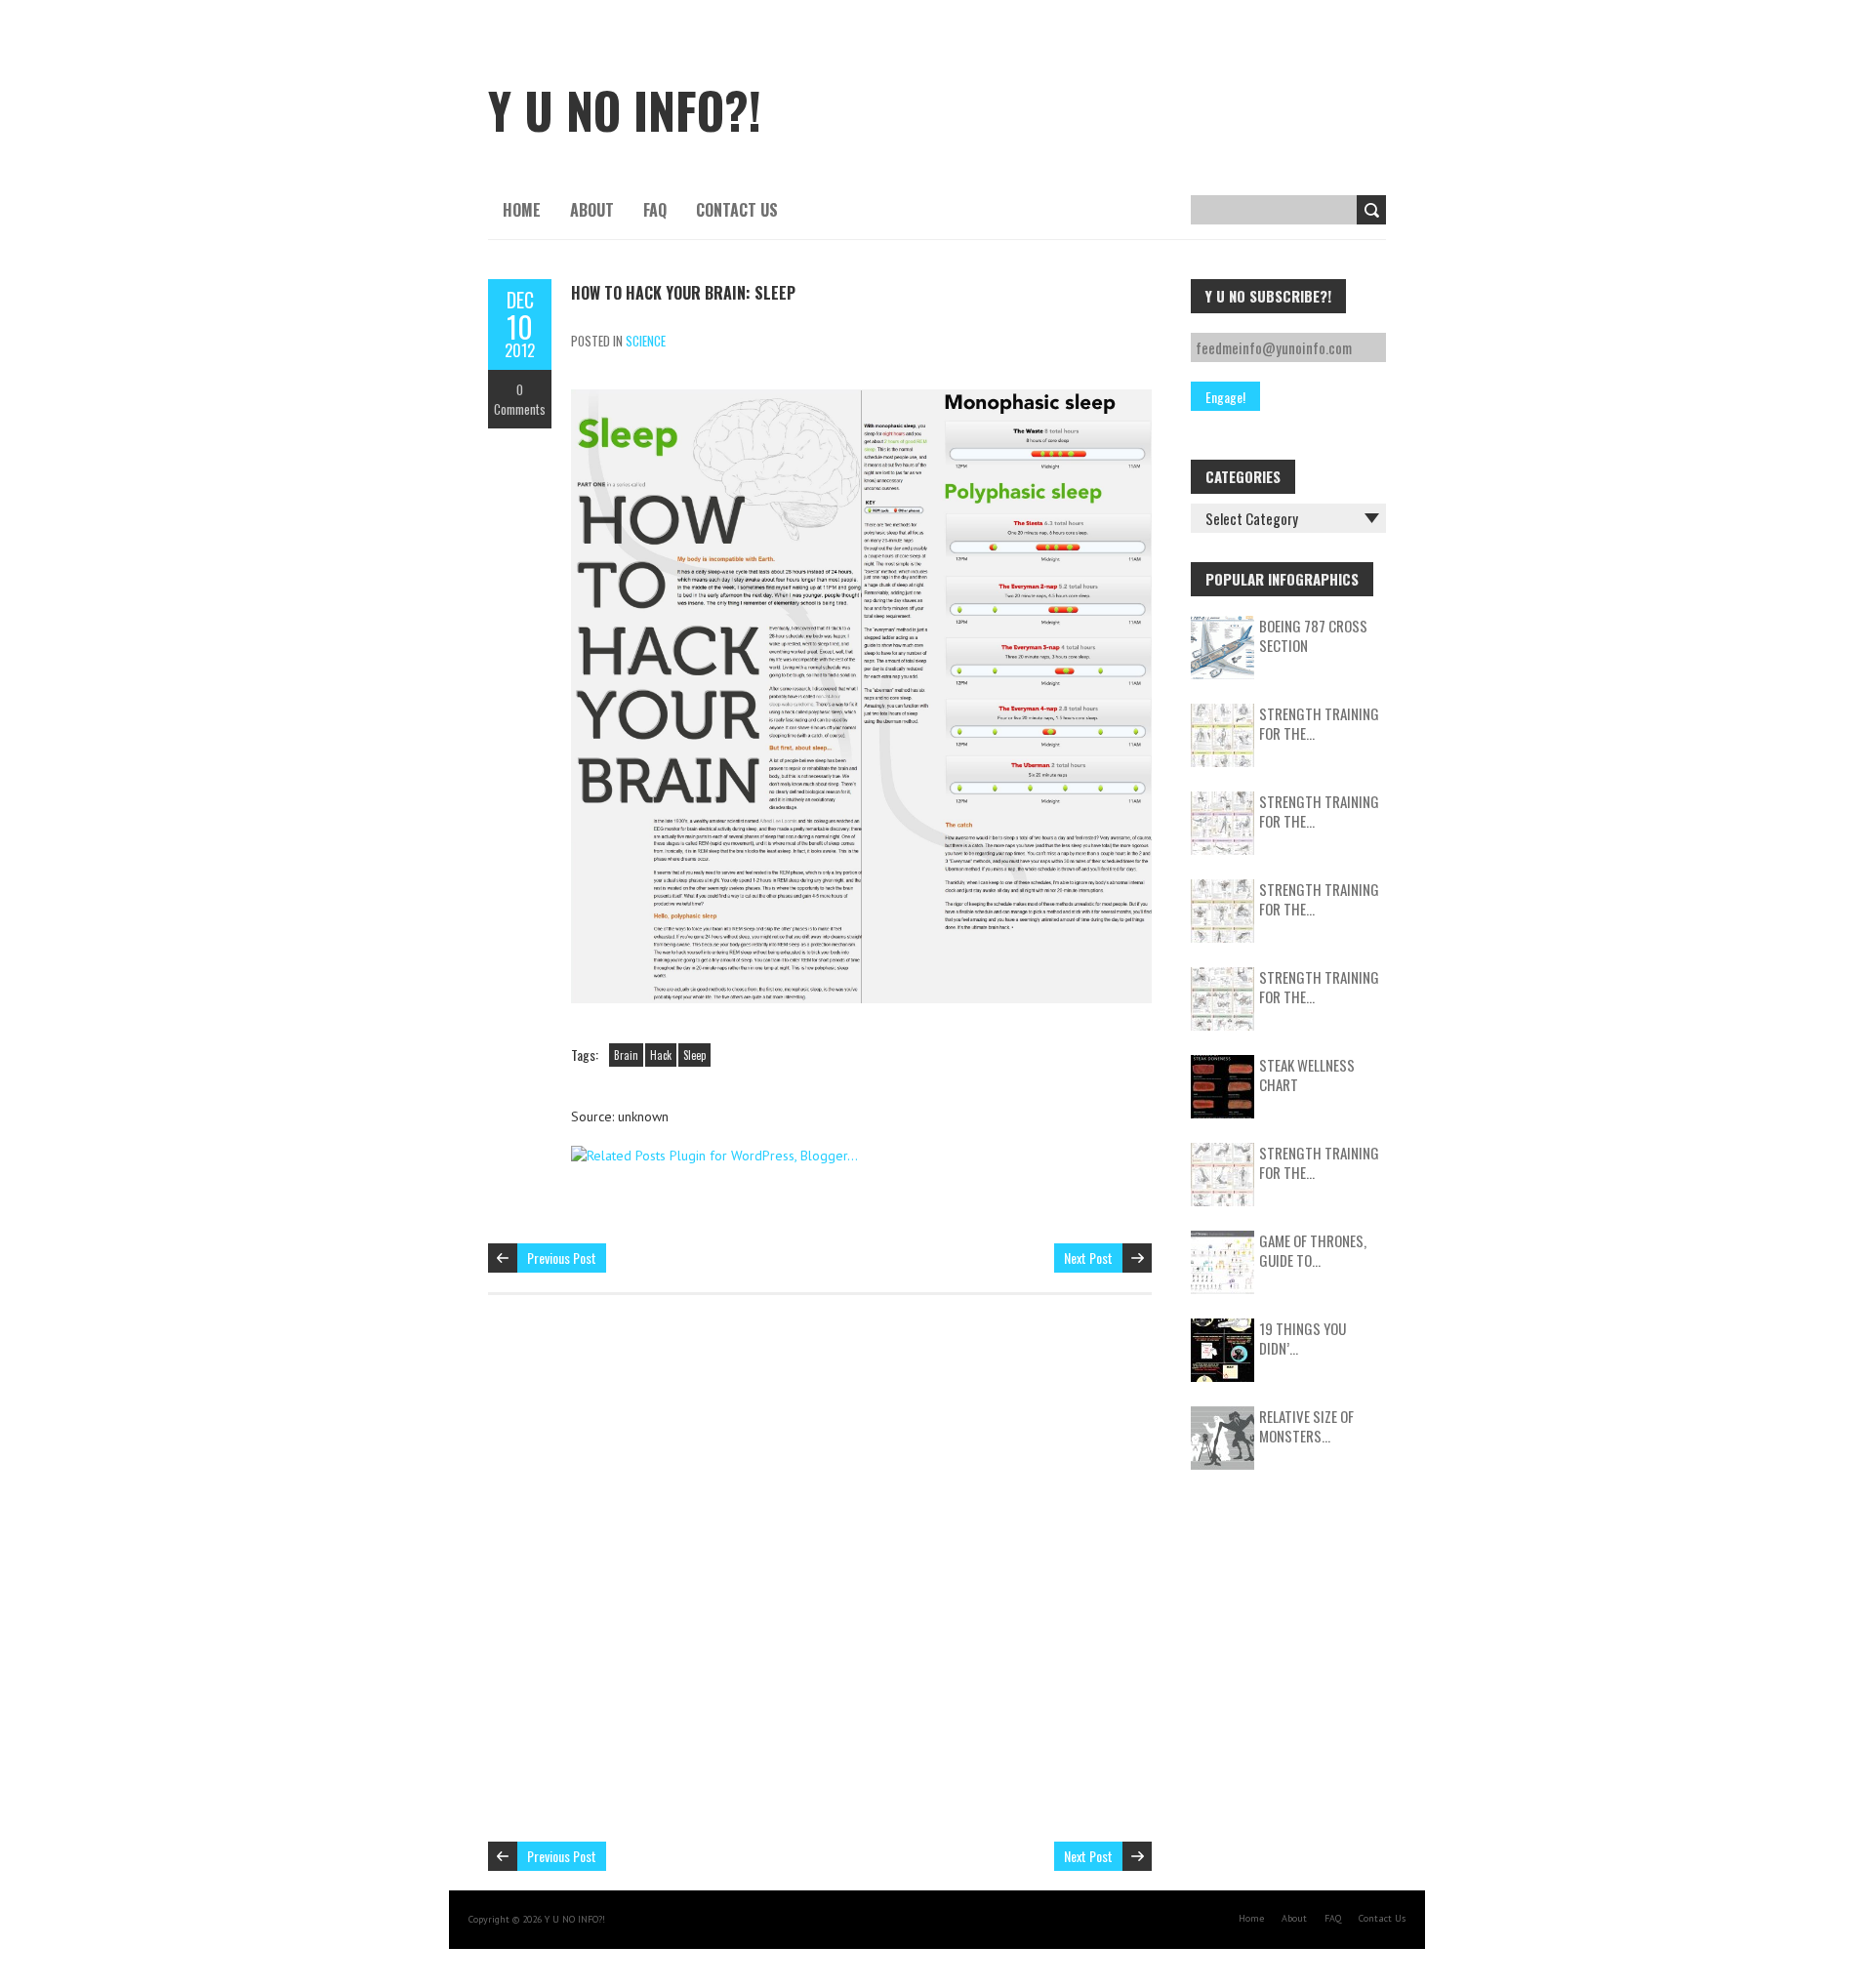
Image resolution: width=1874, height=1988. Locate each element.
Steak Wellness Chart (1307, 1075)
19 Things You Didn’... (1303, 1338)
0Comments (520, 399)
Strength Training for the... (1319, 723)
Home (522, 210)
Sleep (694, 1055)
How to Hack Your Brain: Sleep (683, 293)
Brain (626, 1055)
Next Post (1088, 1258)
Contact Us (737, 210)
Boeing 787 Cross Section (1313, 635)
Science (646, 341)
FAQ (655, 210)
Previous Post (562, 1258)
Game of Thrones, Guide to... (1313, 1250)
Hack (661, 1055)
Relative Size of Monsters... (1306, 1426)
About (592, 210)
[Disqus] (820, 1578)
